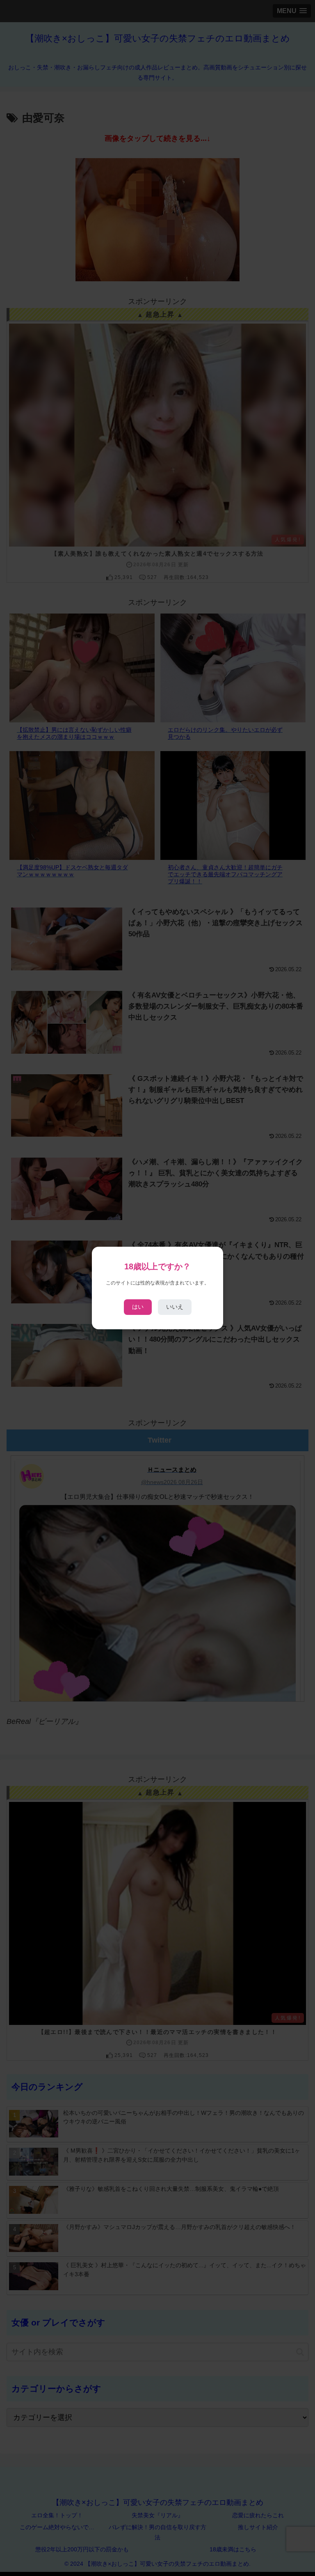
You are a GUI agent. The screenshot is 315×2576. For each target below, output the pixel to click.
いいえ (175, 1307)
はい (138, 1307)
